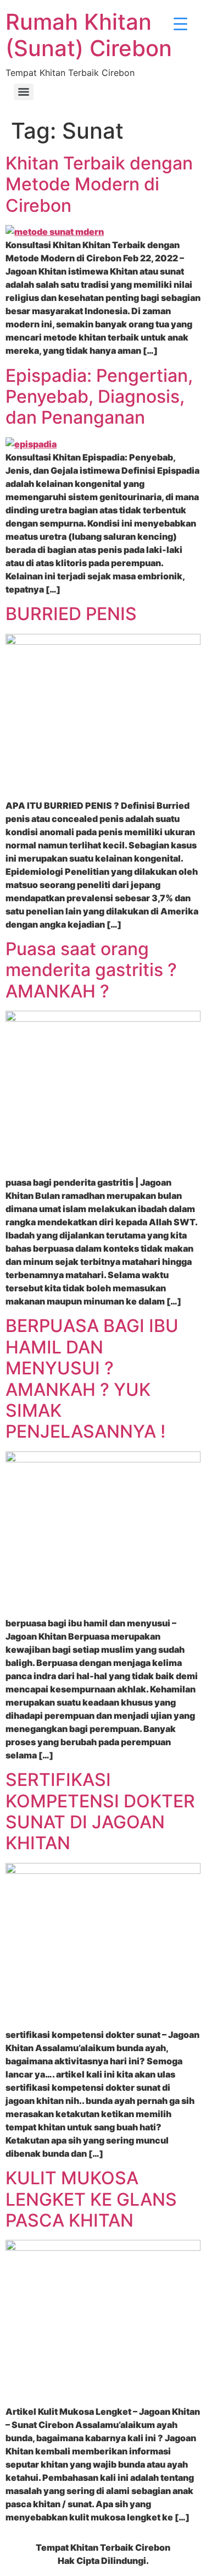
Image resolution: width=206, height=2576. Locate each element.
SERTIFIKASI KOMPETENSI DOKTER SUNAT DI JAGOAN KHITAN (100, 1811)
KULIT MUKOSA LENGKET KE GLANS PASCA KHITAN (91, 2199)
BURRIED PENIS (71, 614)
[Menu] (24, 92)
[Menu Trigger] (180, 23)
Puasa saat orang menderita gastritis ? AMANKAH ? (91, 970)
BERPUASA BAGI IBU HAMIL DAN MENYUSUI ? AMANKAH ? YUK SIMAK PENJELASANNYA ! (92, 1379)
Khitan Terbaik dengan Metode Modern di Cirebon (99, 184)
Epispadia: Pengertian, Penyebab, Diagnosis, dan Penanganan (99, 397)
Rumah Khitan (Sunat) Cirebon (89, 35)
